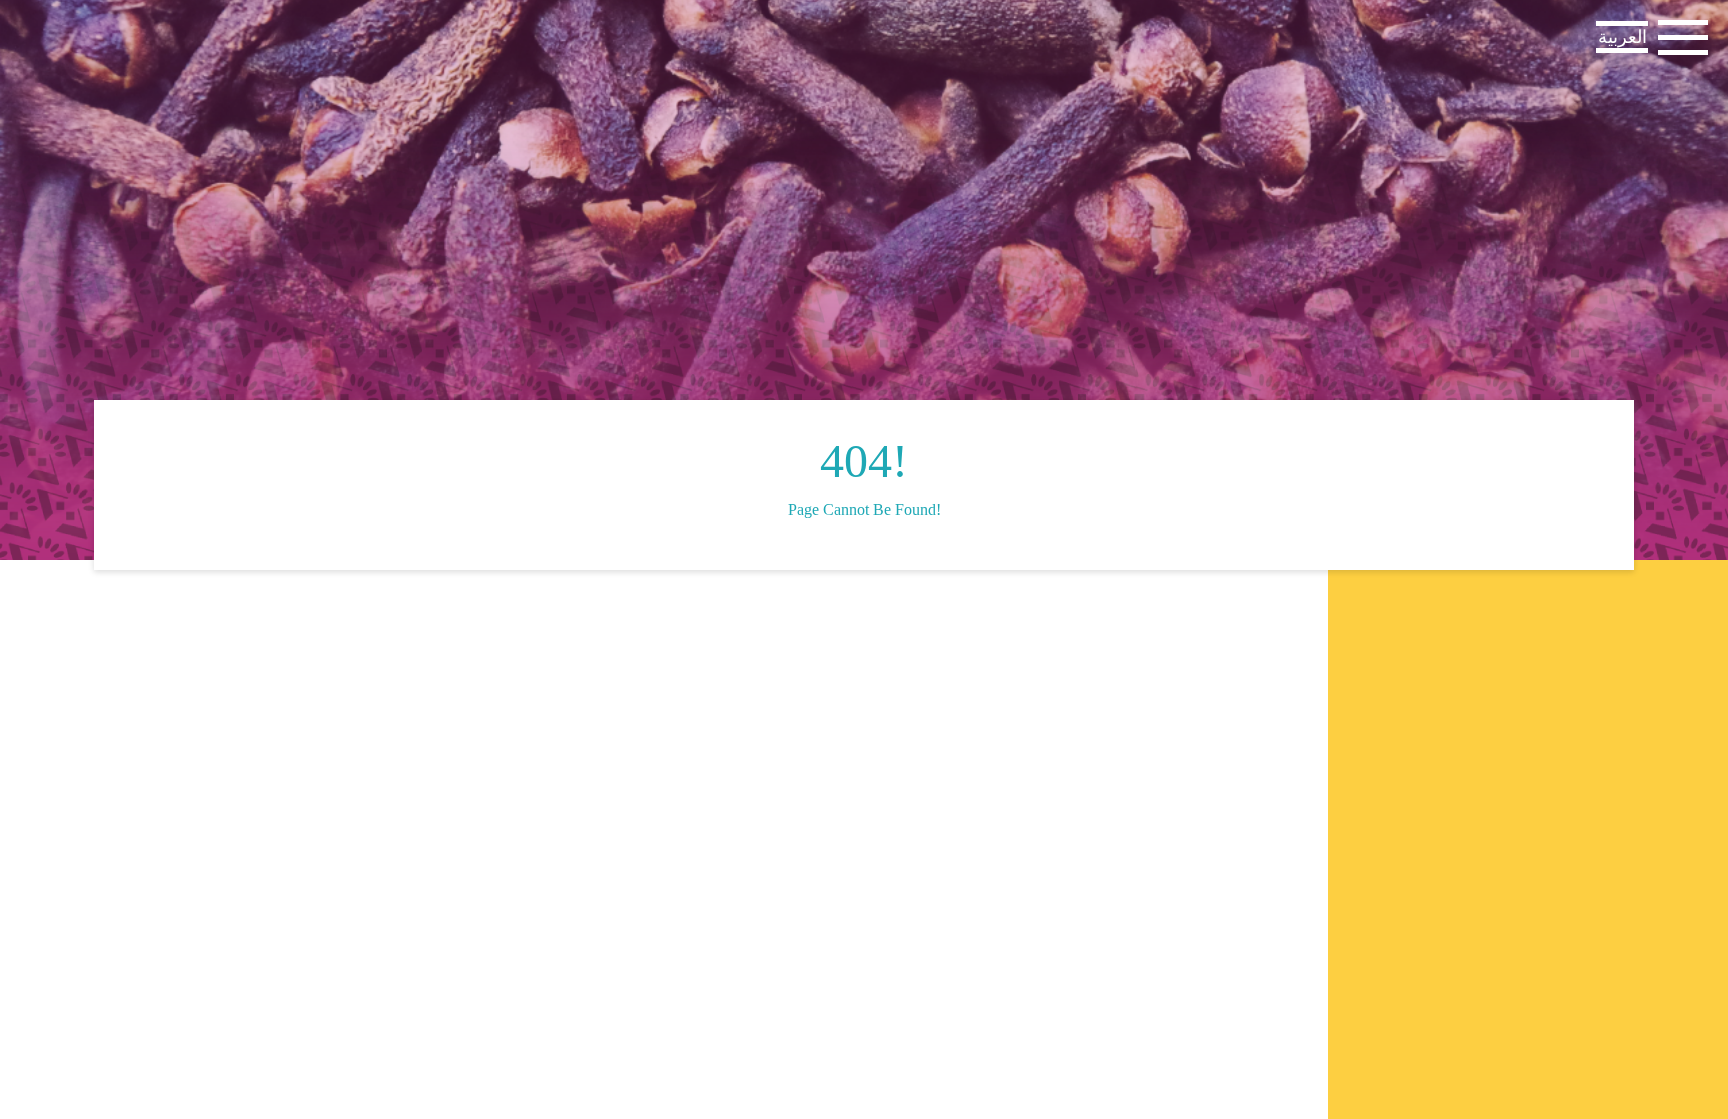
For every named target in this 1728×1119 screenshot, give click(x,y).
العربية (1622, 37)
